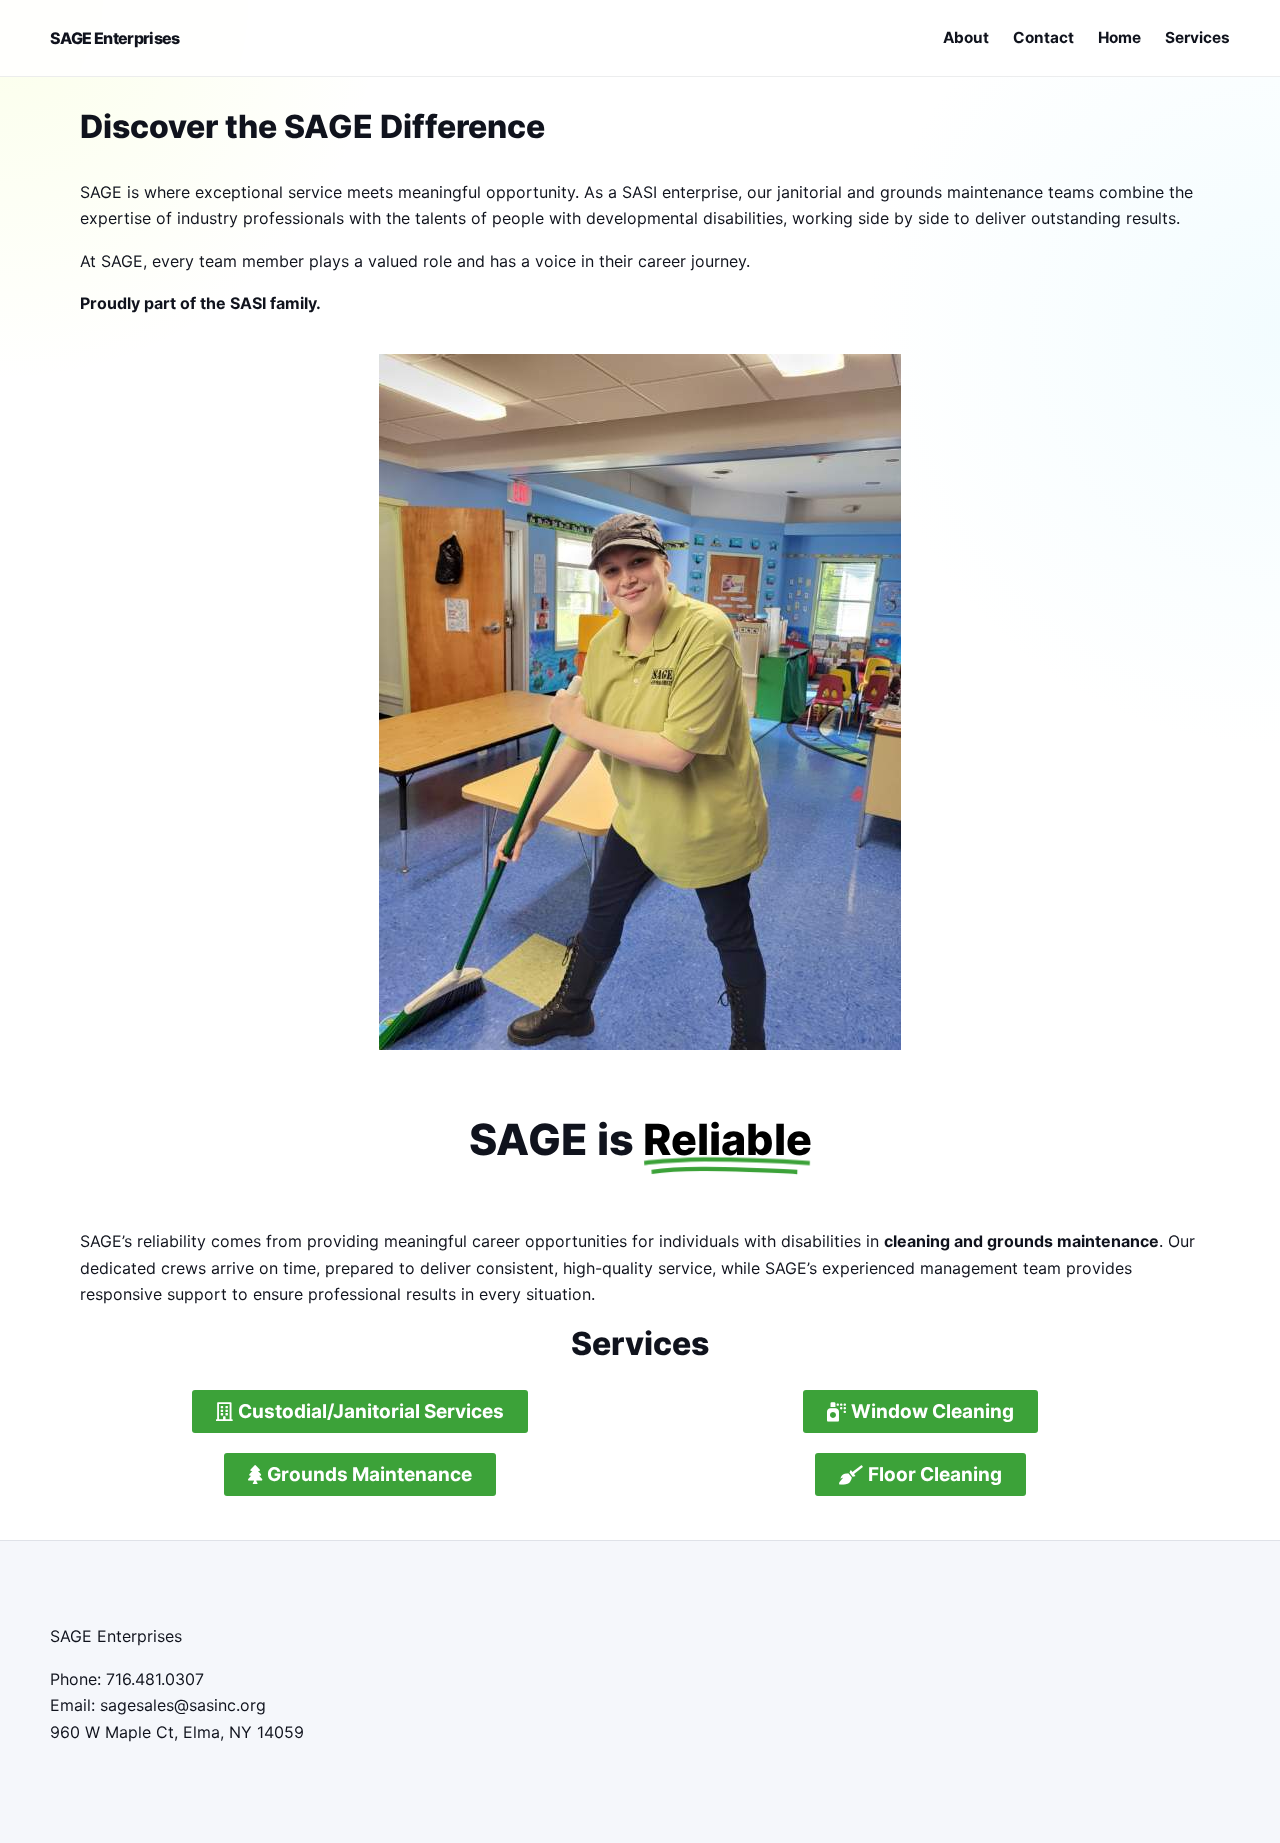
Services (1197, 37)
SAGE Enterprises (115, 38)
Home (1119, 37)
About (966, 37)
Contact (1043, 37)
